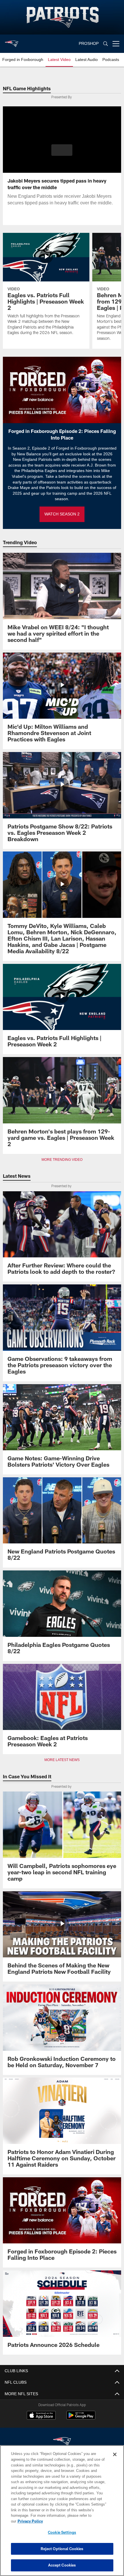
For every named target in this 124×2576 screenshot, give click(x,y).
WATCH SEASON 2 (62, 508)
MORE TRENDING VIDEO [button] (62, 1154)
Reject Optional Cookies (62, 2549)
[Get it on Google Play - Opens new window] (81, 2413)
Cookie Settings (62, 2532)
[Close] (115, 2460)
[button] (62, 150)
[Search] (106, 44)
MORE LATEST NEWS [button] (62, 1754)
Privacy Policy (75, 2521)
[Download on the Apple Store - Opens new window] (41, 2410)
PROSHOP (89, 44)
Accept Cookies (62, 2565)
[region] (62, 2513)
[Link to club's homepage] (12, 41)
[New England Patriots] (62, 2436)
